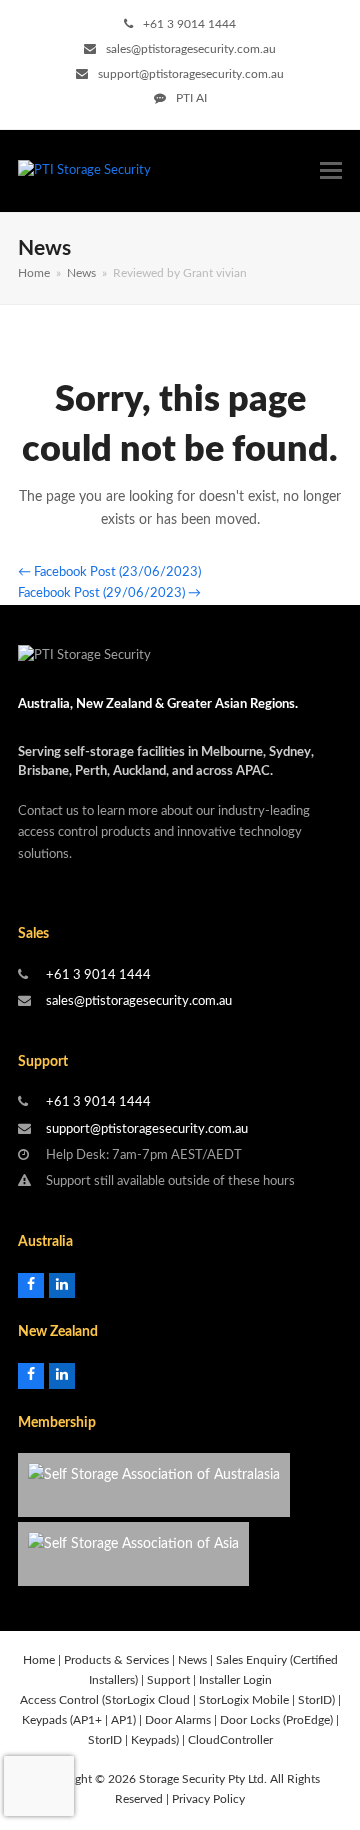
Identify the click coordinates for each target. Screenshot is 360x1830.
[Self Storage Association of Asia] (133, 1554)
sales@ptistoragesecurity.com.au (191, 49)
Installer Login (235, 1680)
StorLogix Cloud (147, 1700)
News (192, 1660)
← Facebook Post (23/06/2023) (109, 572)
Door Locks (250, 1720)
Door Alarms (178, 1720)
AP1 (122, 1720)
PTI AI (191, 98)
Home (39, 1660)
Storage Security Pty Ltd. (203, 1779)
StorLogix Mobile (244, 1700)
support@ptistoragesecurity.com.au (191, 74)
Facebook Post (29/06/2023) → (109, 593)
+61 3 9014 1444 (189, 24)
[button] (331, 171)
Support (168, 1680)
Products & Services (116, 1660)
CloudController (230, 1740)
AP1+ (87, 1720)
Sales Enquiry (251, 1660)
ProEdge (308, 1720)
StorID (315, 1700)
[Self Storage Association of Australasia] (154, 1485)
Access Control (59, 1700)
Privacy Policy (208, 1799)
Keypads (44, 1720)
